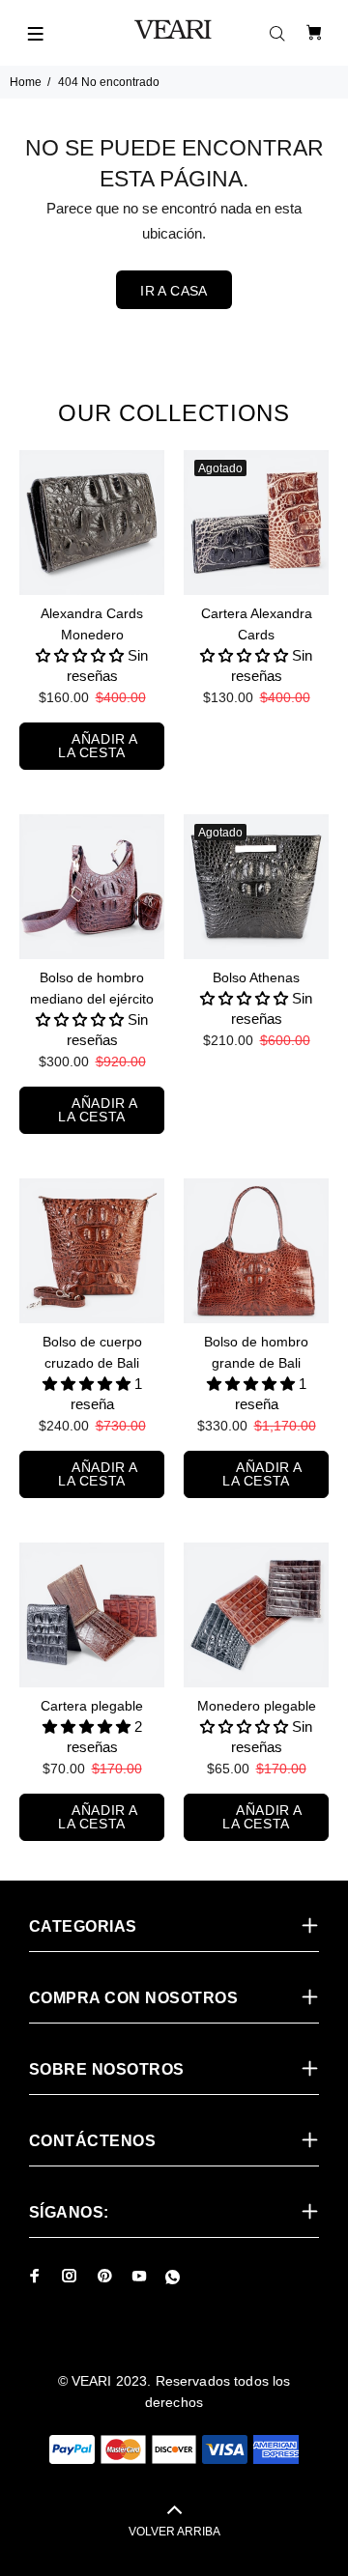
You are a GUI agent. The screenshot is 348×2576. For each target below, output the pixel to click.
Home (26, 82)
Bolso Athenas (256, 977)
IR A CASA (174, 291)
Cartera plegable (92, 1706)
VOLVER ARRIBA (174, 2532)
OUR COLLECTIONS (174, 413)
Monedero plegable (257, 1706)
